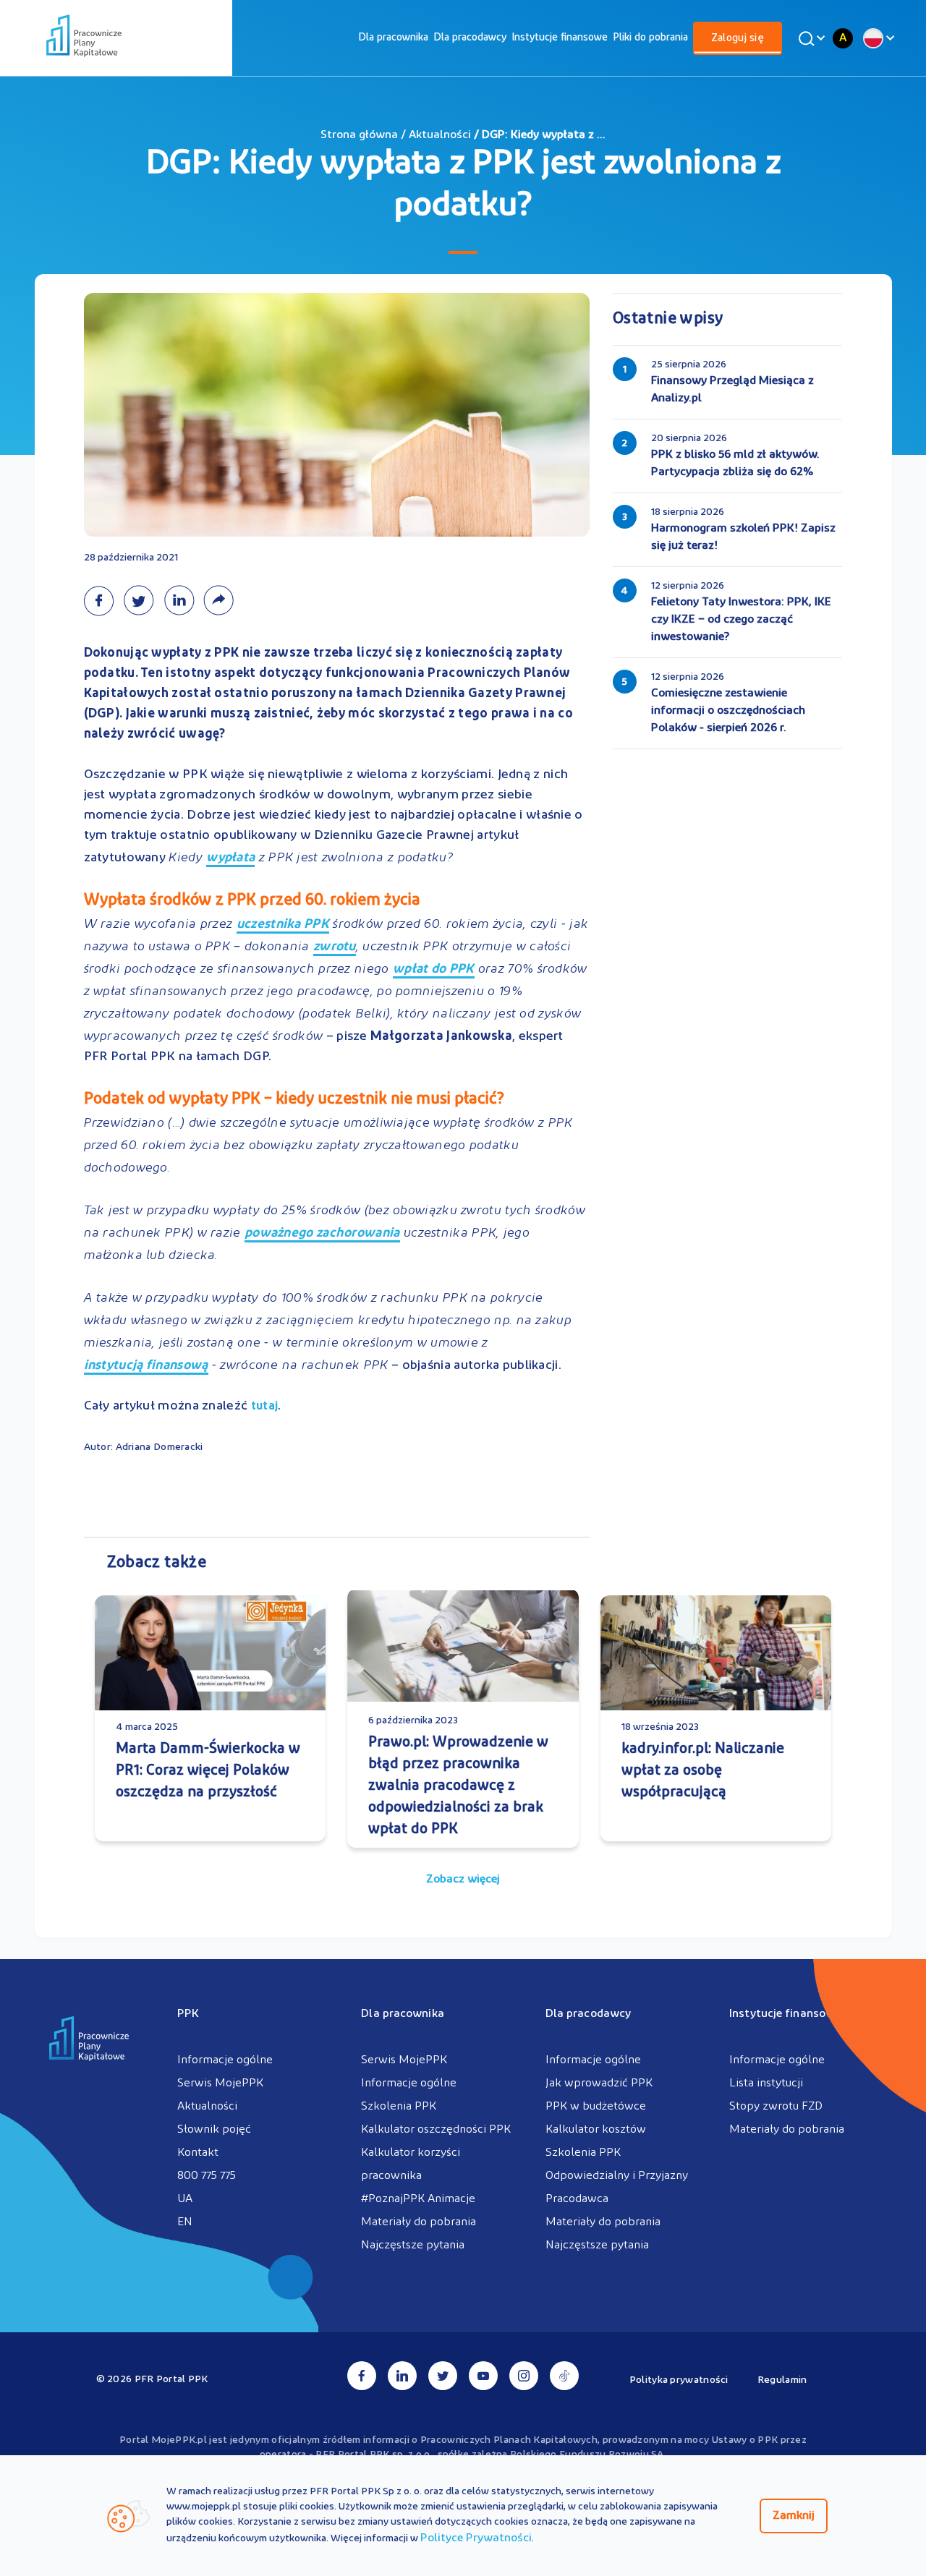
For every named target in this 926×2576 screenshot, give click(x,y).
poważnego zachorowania (322, 1235)
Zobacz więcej (463, 1880)
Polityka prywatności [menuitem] (679, 2380)
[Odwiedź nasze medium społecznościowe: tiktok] (564, 2376)
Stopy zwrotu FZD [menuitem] (776, 2107)
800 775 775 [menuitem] (207, 2176)
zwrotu (335, 948)
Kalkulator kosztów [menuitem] (596, 2130)
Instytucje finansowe (560, 38)
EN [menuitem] (185, 2222)
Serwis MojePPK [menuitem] (220, 2084)
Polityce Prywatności (476, 2538)
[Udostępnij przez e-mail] (222, 600)
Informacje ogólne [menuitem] (225, 2060)
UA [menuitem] (185, 2199)
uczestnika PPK (283, 926)
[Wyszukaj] (810, 38)
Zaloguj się (738, 39)
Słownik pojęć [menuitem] (214, 2130)
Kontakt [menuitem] (198, 2153)
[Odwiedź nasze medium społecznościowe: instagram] (524, 2376)
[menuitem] (393, 38)
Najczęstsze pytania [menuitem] (413, 2246)
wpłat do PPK (434, 971)
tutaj (265, 1407)
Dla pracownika (393, 38)
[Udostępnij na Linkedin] (183, 600)
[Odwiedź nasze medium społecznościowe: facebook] (362, 2376)
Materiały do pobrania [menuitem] (419, 2222)
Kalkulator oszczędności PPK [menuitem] (436, 2130)
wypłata (230, 860)
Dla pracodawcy (470, 38)
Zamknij (794, 2516)
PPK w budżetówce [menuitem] (596, 2107)
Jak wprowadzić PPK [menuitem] (599, 2084)
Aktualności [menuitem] (207, 2107)
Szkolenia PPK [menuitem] (399, 2107)
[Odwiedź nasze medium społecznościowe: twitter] (443, 2376)
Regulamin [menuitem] (782, 2380)
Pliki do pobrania (650, 38)
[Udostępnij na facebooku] (103, 600)
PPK (188, 2014)
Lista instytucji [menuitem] (766, 2084)
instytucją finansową (146, 1367)
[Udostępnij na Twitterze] (143, 600)
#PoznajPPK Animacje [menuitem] (418, 2199)
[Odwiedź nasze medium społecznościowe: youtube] (483, 2376)
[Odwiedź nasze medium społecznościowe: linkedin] (402, 2376)
